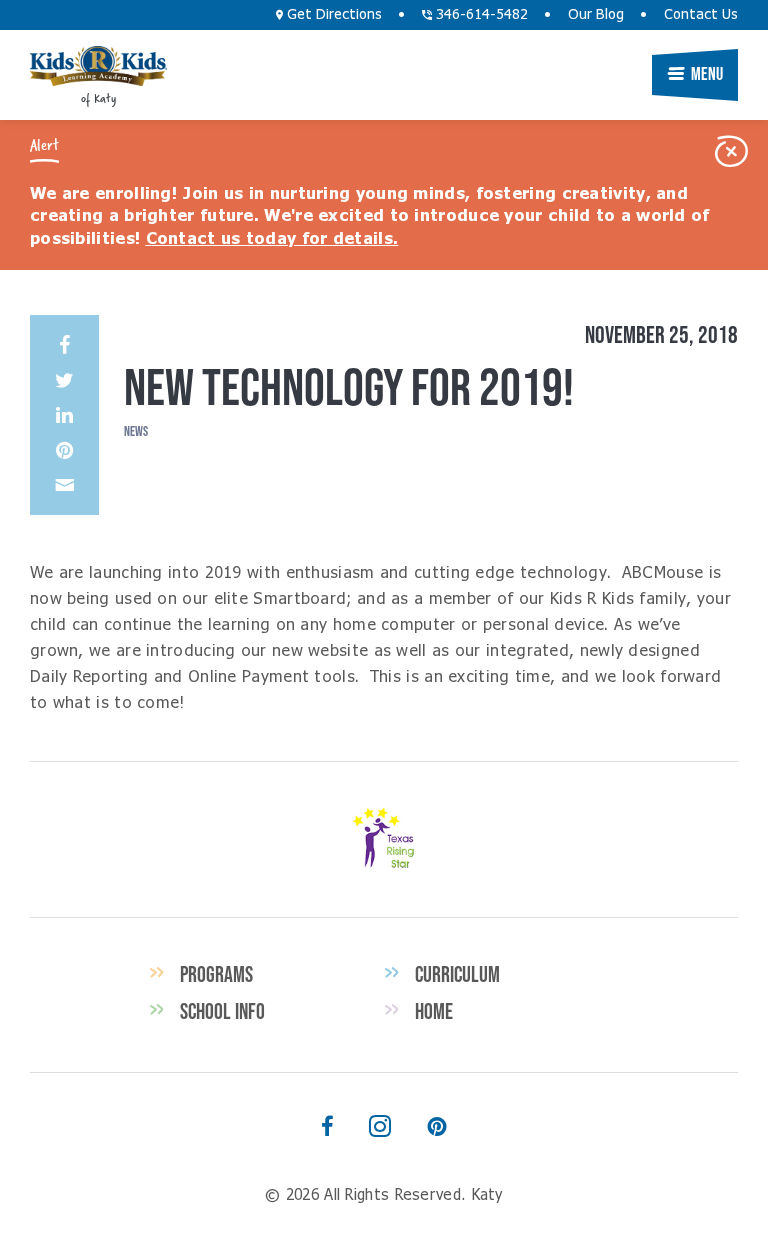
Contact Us (701, 15)
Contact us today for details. (272, 239)
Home (434, 1011)
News (136, 431)
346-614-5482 (480, 15)
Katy (98, 66)
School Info (222, 1011)
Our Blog (596, 15)
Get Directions (332, 15)
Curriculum (457, 974)
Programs (216, 974)
